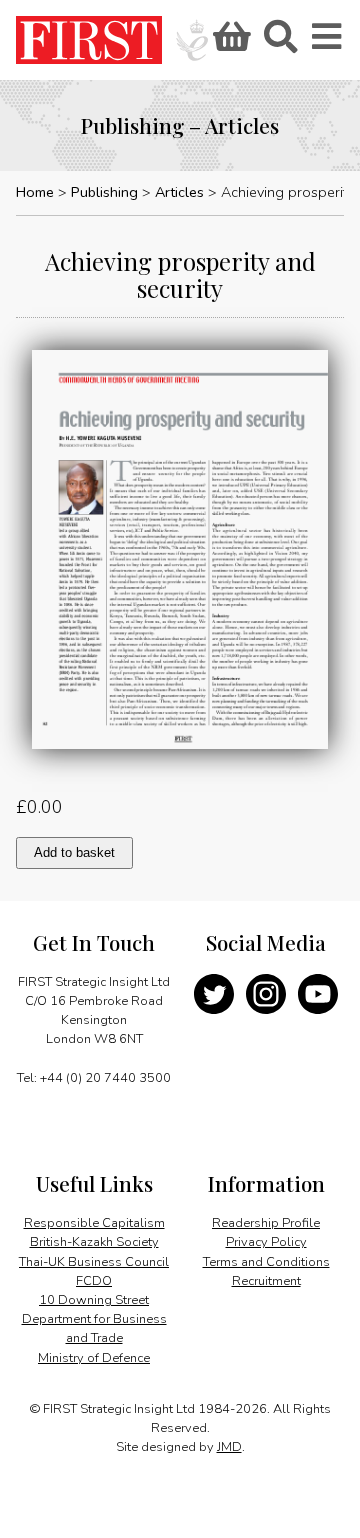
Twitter (214, 994)
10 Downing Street (94, 1300)
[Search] (280, 43)
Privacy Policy (266, 1242)
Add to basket (74, 852)
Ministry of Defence (94, 1358)
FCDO (94, 1281)
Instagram (266, 994)
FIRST (89, 40)
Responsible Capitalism (94, 1223)
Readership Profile (266, 1223)
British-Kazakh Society (94, 1242)
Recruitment (266, 1281)
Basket (229, 43)
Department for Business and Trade (94, 1328)
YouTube (318, 994)
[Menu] (328, 43)
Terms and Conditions (266, 1262)
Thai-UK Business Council (94, 1262)
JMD (229, 1447)
